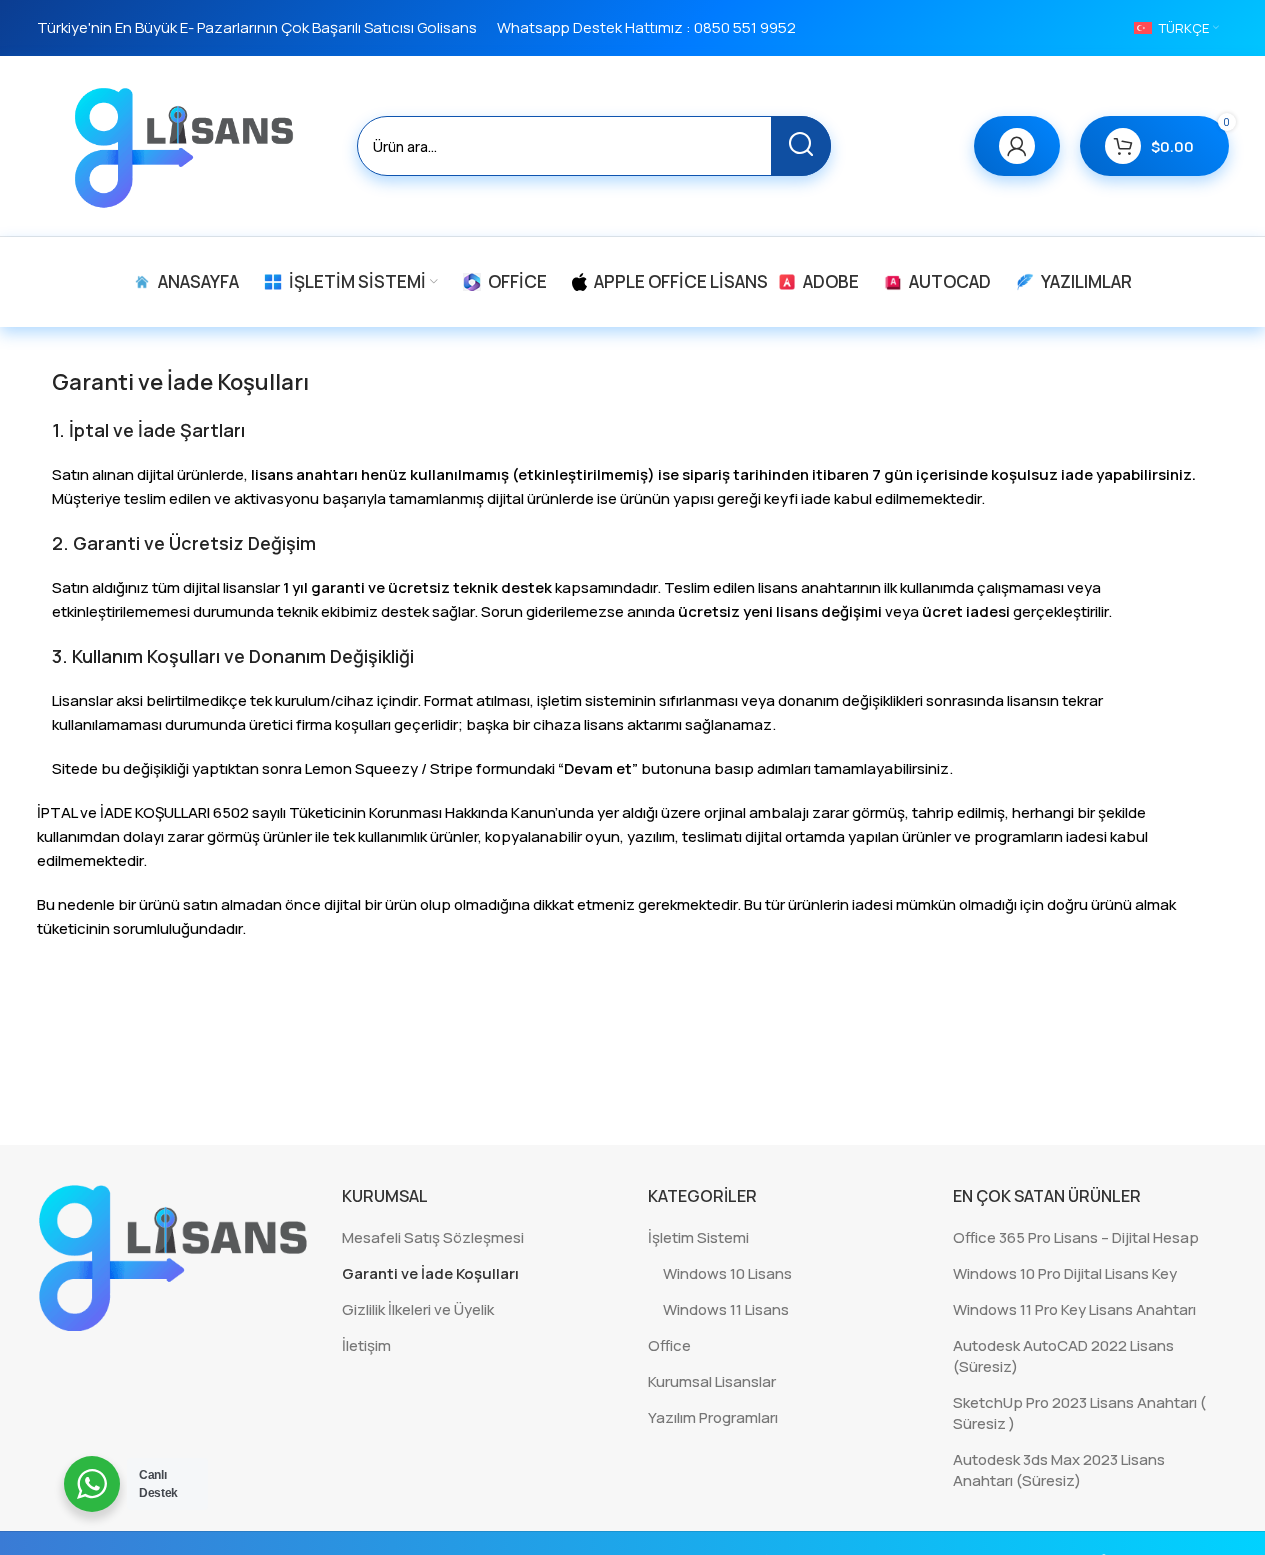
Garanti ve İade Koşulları (430, 1273)
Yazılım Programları (713, 1417)
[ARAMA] (801, 146)
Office (669, 1345)
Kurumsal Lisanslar (712, 1381)
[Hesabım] (1017, 146)
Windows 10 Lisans (727, 1273)
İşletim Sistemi (698, 1237)
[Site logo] (187, 144)
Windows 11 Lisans (726, 1309)
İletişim (366, 1345)
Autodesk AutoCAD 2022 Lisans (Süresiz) (1063, 1356)
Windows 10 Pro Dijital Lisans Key (1065, 1273)
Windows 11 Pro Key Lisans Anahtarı (1074, 1309)
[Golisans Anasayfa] (174, 1256)
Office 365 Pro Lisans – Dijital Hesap (1076, 1237)
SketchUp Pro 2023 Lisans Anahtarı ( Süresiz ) (1079, 1413)
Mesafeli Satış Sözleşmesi (433, 1237)
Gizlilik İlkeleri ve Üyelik (418, 1309)
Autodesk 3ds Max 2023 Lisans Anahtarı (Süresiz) (1059, 1470)
